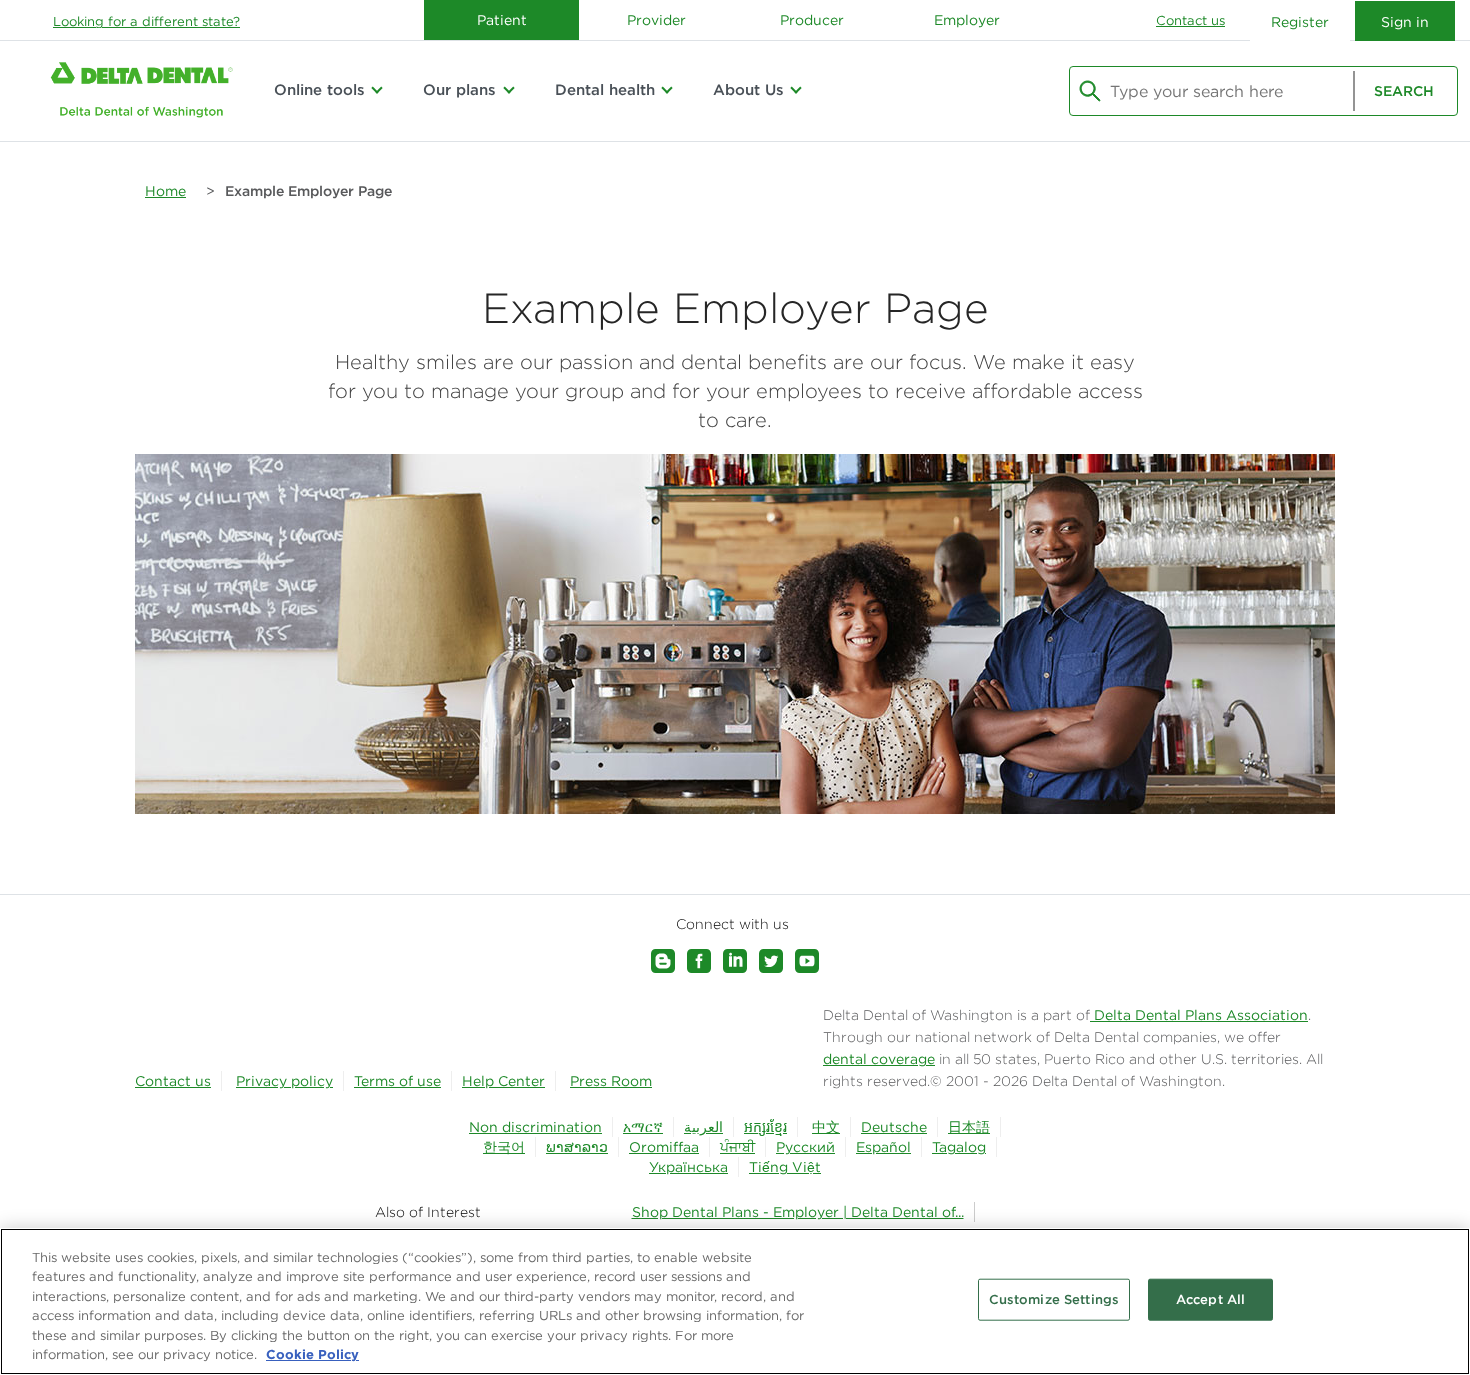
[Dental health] (667, 90)
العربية (703, 1127)
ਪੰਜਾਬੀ (737, 1147)
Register (1300, 22)
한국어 (504, 1147)
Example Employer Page (308, 191)
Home (165, 191)
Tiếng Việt (785, 1167)
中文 (826, 1127)
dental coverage (879, 1059)
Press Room (611, 1081)
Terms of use (397, 1081)
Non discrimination (535, 1127)
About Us (748, 89)
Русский (805, 1147)
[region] (735, 1301)
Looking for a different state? (146, 21)
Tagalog (959, 1147)
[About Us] (796, 90)
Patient (502, 20)
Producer (812, 20)
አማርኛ (643, 1127)
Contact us (1190, 20)
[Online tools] (377, 90)
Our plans (459, 89)
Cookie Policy (312, 1354)
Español (883, 1147)
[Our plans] (508, 90)
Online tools (319, 89)
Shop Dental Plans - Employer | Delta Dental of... (798, 1212)
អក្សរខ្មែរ (765, 1127)
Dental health (605, 89)
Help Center (503, 1081)
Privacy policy (284, 1081)
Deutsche (894, 1127)
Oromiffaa (664, 1147)
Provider (656, 20)
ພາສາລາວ (577, 1147)
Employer (967, 20)
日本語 (969, 1127)
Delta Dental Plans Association (1199, 1015)
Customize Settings (1054, 1299)
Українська (688, 1167)
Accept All (1210, 1299)
